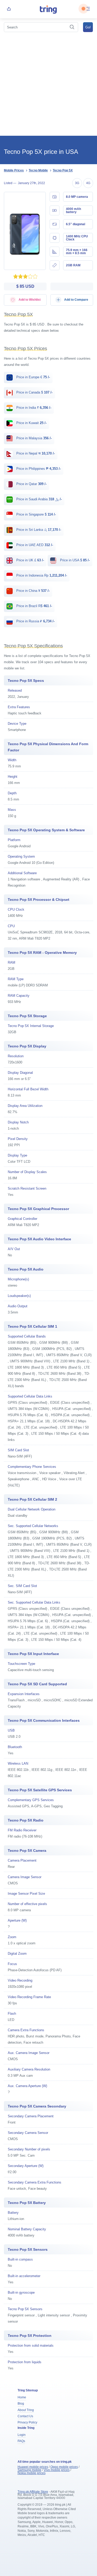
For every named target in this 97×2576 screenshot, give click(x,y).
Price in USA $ (74, 560)
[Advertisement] (48, 85)
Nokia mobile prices (32, 2473)
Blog (21, 2404)
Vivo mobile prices (57, 2470)
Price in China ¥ (32, 591)
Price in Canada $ (34, 392)
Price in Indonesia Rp (41, 575)
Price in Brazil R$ (34, 606)
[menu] (88, 9)
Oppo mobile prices (64, 2467)
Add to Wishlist (29, 300)
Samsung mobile (29, 2470)
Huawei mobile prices (33, 2467)
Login (22, 2435)
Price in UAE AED (34, 545)
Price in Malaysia (33, 438)
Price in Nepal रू (35, 453)
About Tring (26, 2410)
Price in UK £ (30, 560)
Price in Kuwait (31, 423)
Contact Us (25, 2416)
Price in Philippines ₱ (38, 469)
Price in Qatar (31, 484)
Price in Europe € (33, 377)
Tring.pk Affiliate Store (33, 2492)
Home (22, 2397)
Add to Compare (76, 300)
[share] (9, 9)
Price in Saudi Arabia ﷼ (39, 499)
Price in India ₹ (33, 408)
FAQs (21, 2441)
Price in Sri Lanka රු (38, 530)
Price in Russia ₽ (35, 621)
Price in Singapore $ (36, 514)
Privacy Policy (27, 2422)
